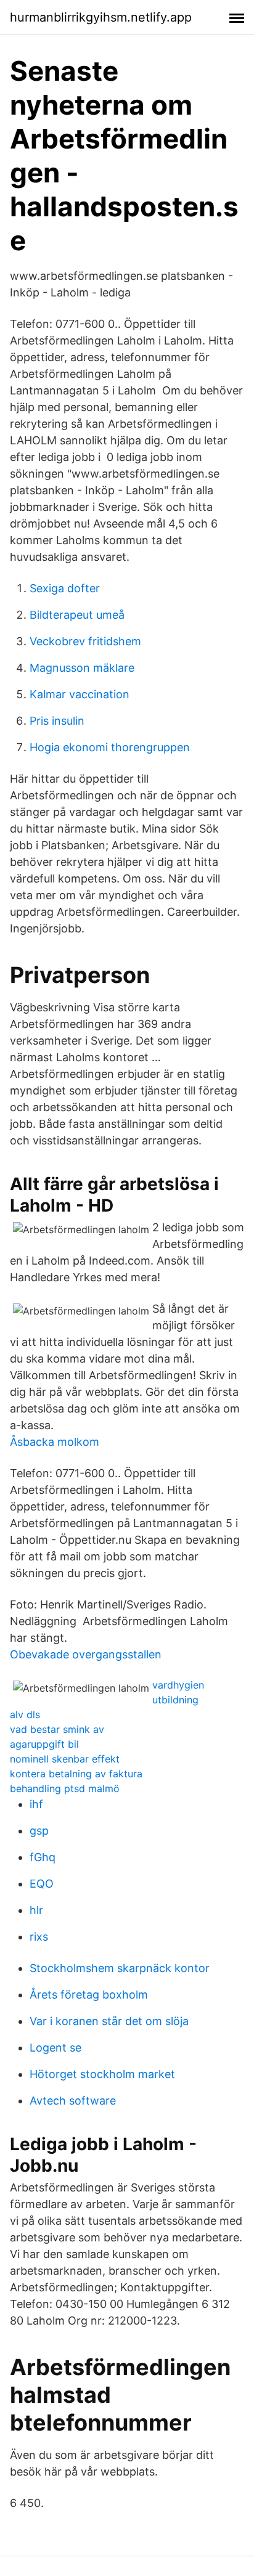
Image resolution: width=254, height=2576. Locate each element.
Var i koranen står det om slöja (109, 2021)
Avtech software (73, 2101)
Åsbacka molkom (55, 1442)
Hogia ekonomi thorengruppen (110, 747)
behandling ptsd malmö (65, 1788)
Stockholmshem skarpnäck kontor (120, 1968)
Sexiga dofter (65, 588)
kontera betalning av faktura (76, 1774)
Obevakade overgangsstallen (86, 1654)
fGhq (43, 1857)
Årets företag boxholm (89, 1995)
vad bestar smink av (57, 1729)
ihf (36, 1804)
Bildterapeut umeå (77, 615)
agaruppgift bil (44, 1744)
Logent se (55, 2048)
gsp (39, 1831)
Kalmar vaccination (80, 694)
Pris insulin (57, 721)
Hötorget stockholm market (102, 2074)
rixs (39, 1937)
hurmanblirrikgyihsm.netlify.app (101, 17)
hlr (36, 1910)
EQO (42, 1884)
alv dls (25, 1714)
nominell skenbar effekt (65, 1759)
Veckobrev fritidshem (85, 641)
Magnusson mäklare (82, 668)
